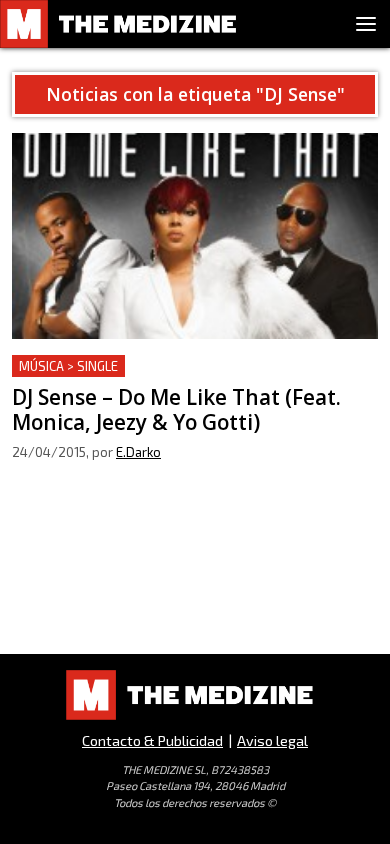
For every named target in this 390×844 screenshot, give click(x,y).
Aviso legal (272, 740)
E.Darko (138, 452)
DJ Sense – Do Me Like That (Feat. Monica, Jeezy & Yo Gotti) (193, 378)
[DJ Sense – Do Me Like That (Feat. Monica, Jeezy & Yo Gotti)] (195, 236)
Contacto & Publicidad (152, 740)
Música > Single (68, 366)
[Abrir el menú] (366, 24)
